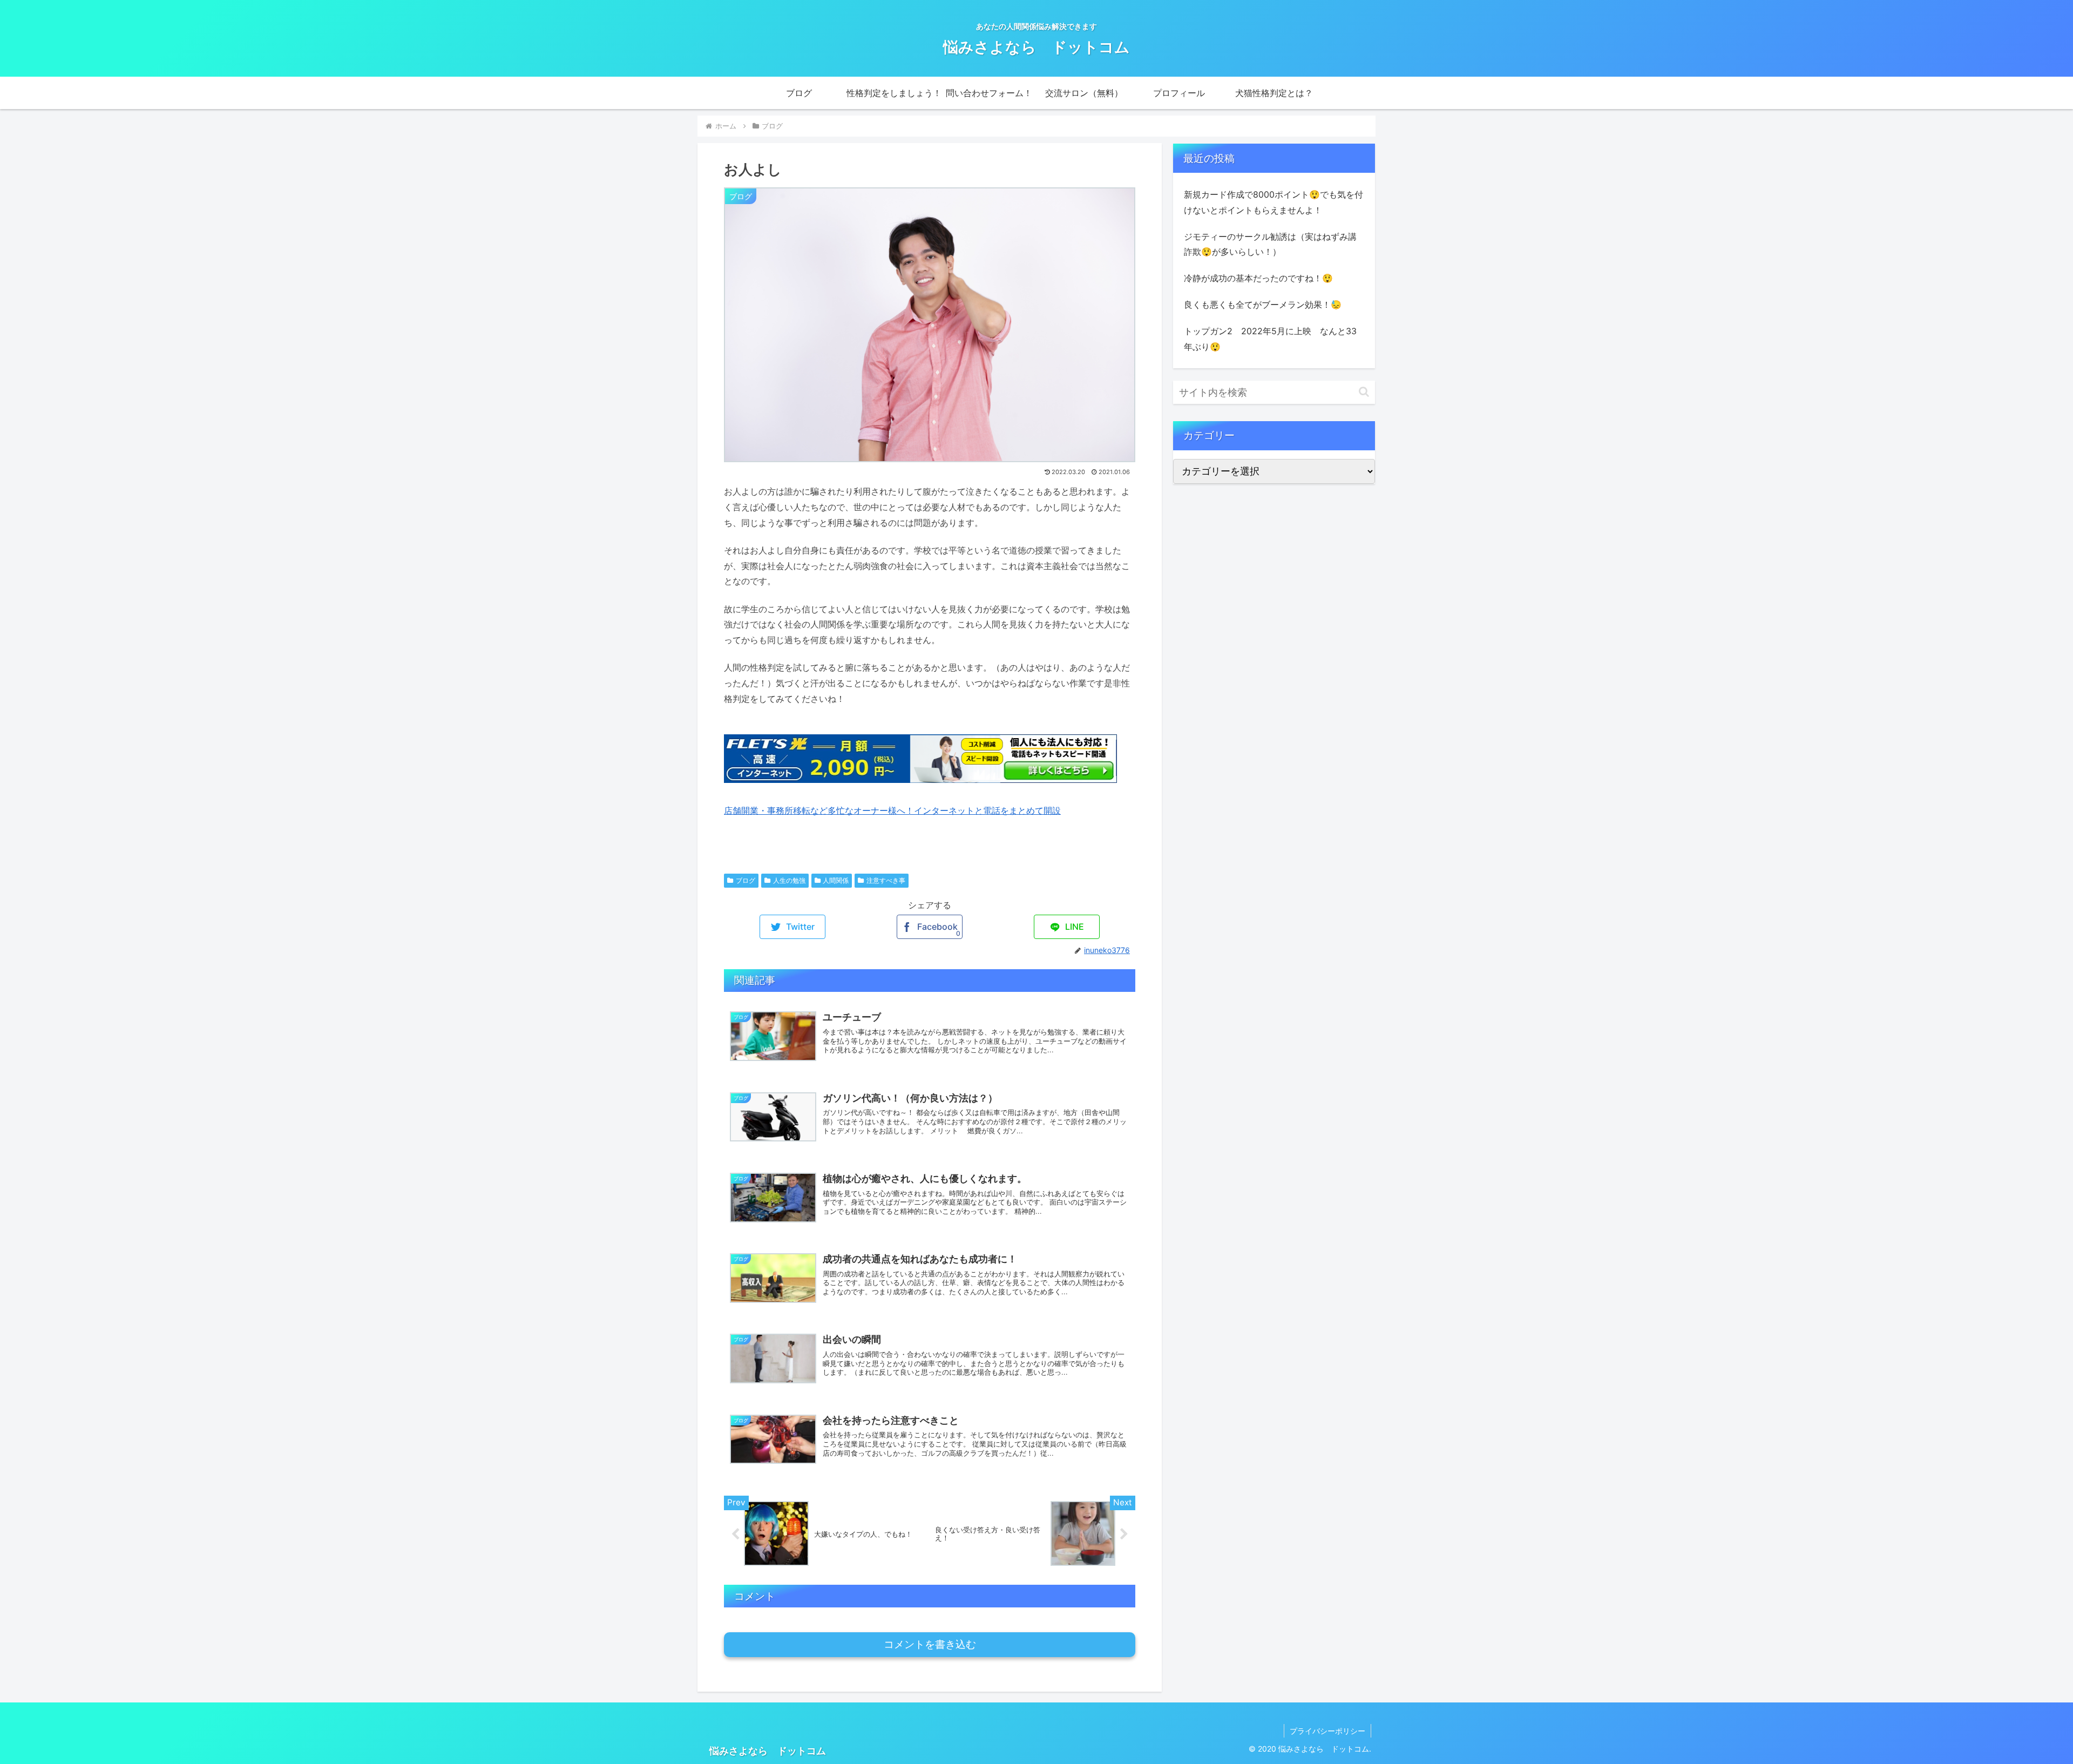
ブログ (746, 880)
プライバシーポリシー (1327, 1731)
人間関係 (836, 880)
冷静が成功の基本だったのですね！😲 (1258, 278)
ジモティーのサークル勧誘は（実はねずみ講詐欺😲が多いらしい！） (1270, 244)
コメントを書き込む (930, 1644)
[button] (1364, 392)
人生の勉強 (789, 880)
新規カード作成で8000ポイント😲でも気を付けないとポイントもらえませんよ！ (1273, 202)
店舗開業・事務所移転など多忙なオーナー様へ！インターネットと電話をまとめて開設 (892, 810)
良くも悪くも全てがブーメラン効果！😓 (1263, 305)
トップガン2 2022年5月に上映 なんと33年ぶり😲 (1270, 339)
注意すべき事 (886, 880)
